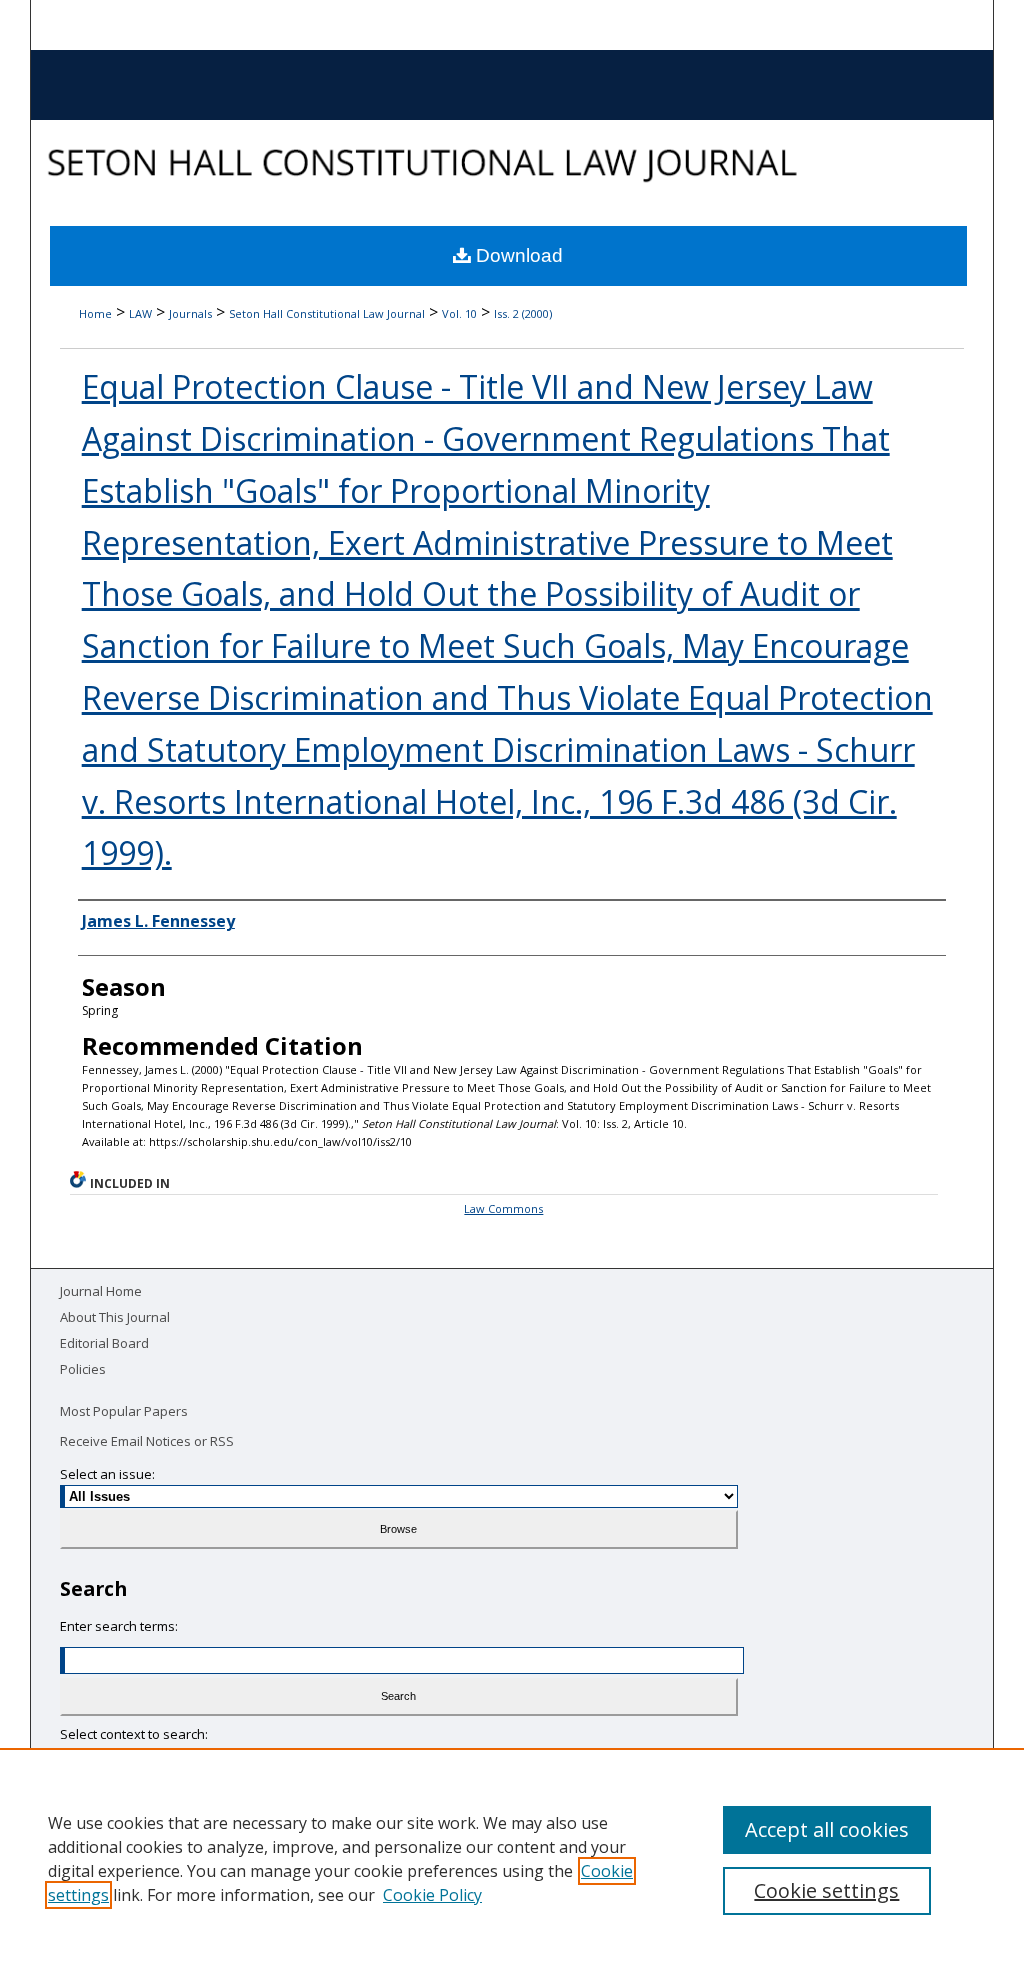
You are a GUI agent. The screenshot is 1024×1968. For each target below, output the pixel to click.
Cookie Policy (432, 1895)
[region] (512, 1858)
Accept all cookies (827, 1829)
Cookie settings (826, 1890)
